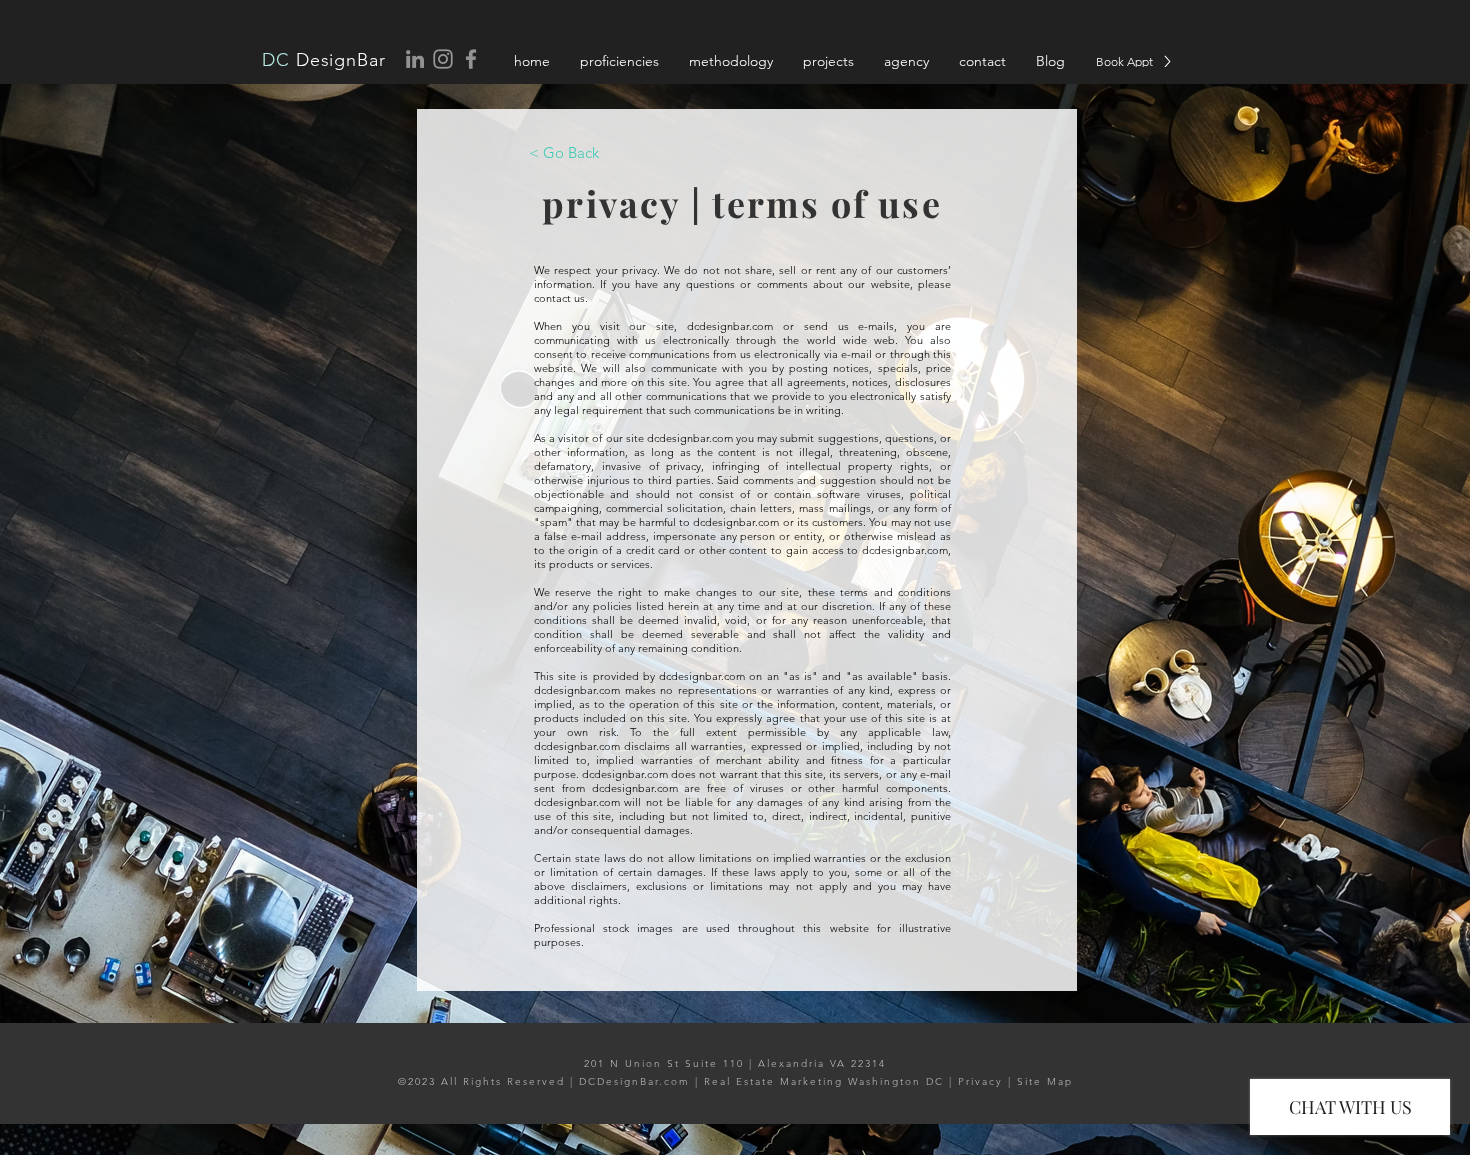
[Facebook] (471, 59)
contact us (559, 298)
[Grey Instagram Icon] (443, 59)
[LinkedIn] (415, 59)
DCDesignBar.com (634, 1081)
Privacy (980, 1081)
